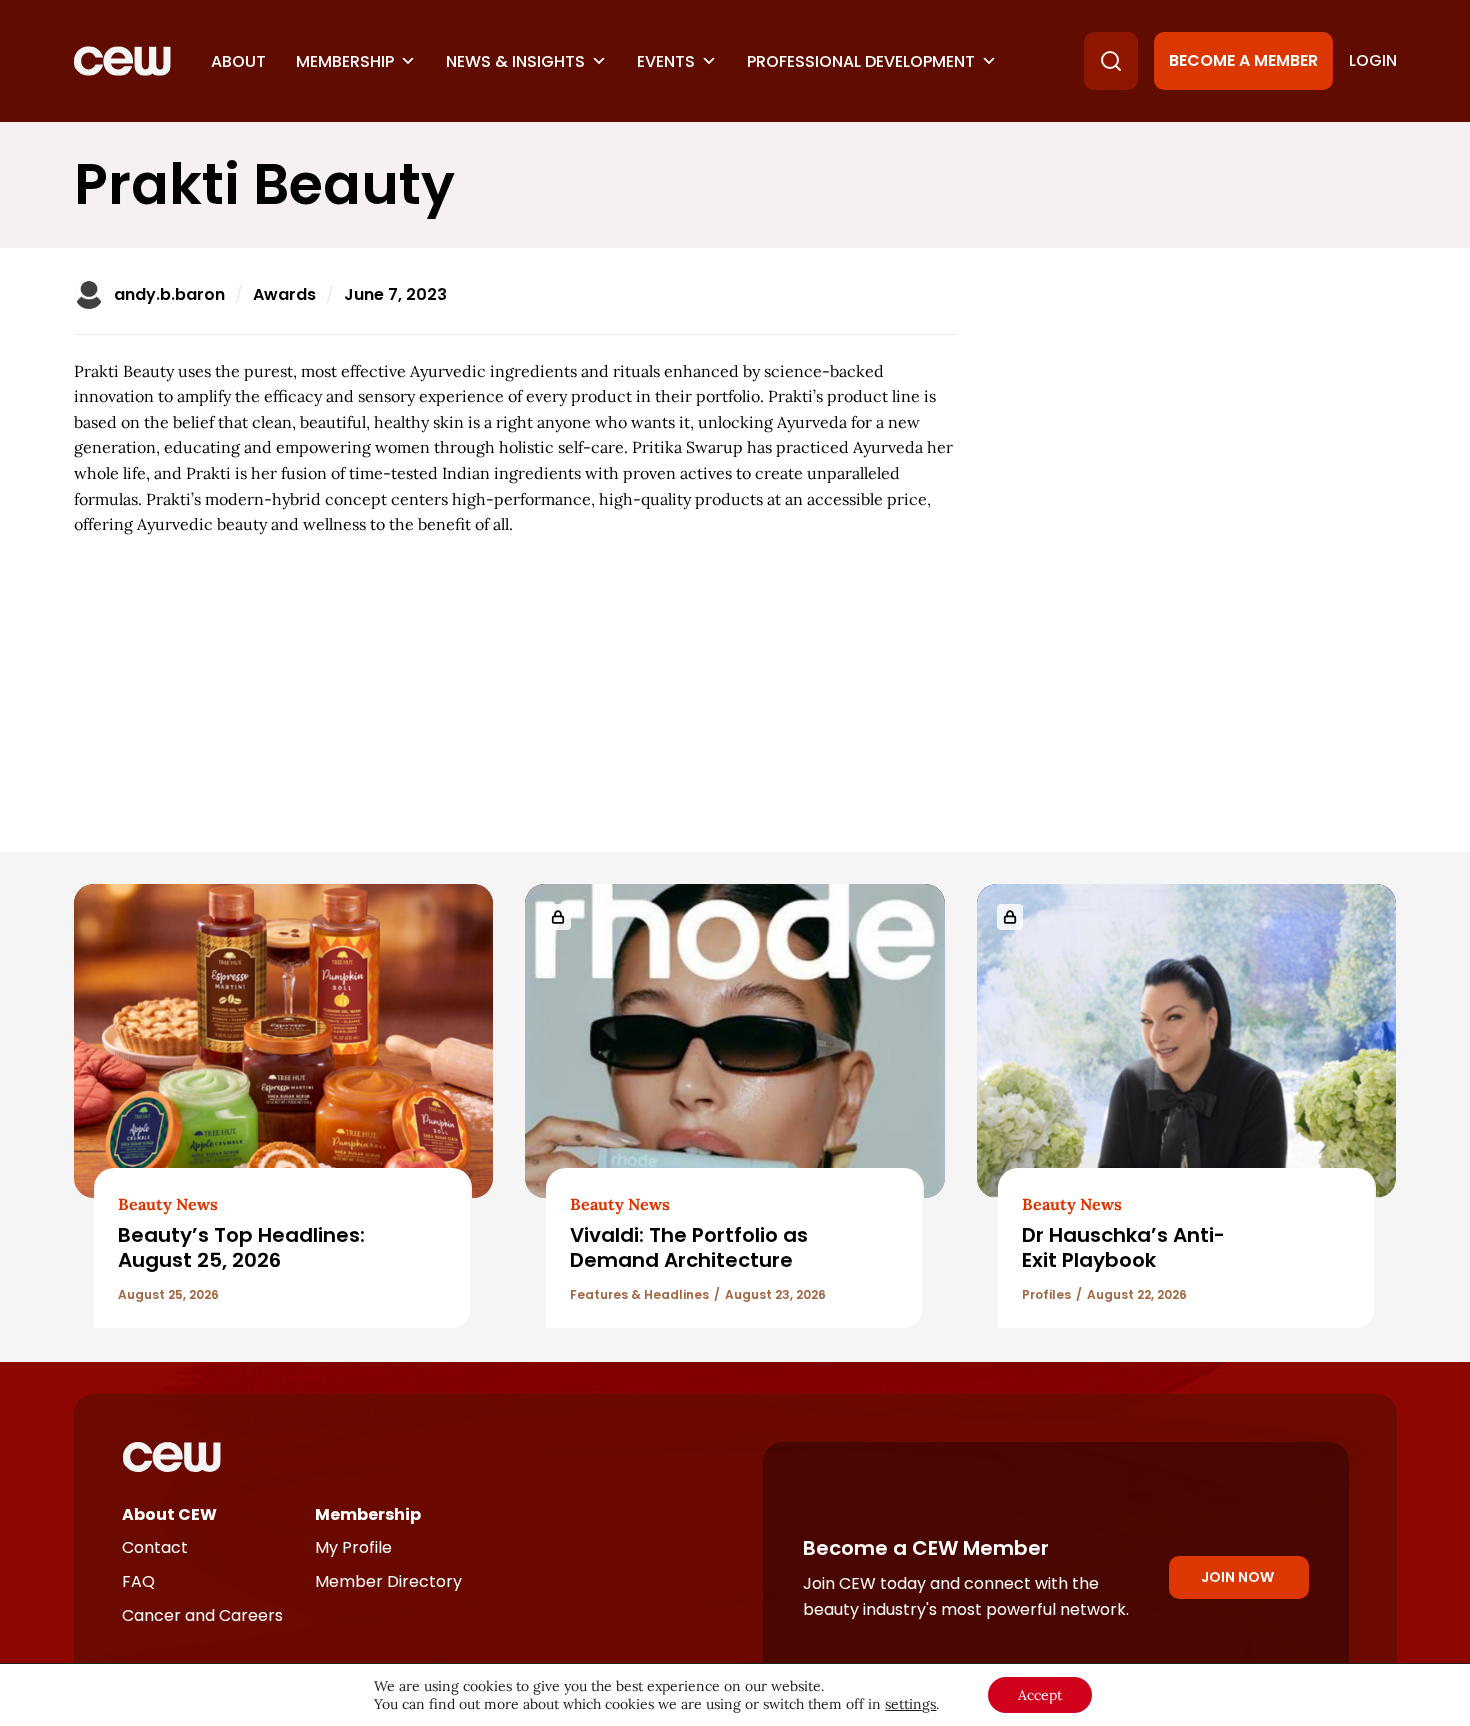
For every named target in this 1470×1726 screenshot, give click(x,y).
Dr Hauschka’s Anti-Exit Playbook (1123, 1247)
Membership (345, 61)
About (238, 61)
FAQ (138, 1581)
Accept (1040, 1695)
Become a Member (1243, 60)
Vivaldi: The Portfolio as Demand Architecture (689, 1247)
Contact (155, 1547)
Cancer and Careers (202, 1615)
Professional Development (861, 61)
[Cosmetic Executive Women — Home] (122, 61)
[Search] (1111, 61)
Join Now (1237, 1577)
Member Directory (388, 1581)
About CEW (169, 1514)
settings (910, 1704)
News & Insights (515, 61)
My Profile (353, 1547)
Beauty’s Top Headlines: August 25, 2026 (241, 1247)
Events (666, 61)
